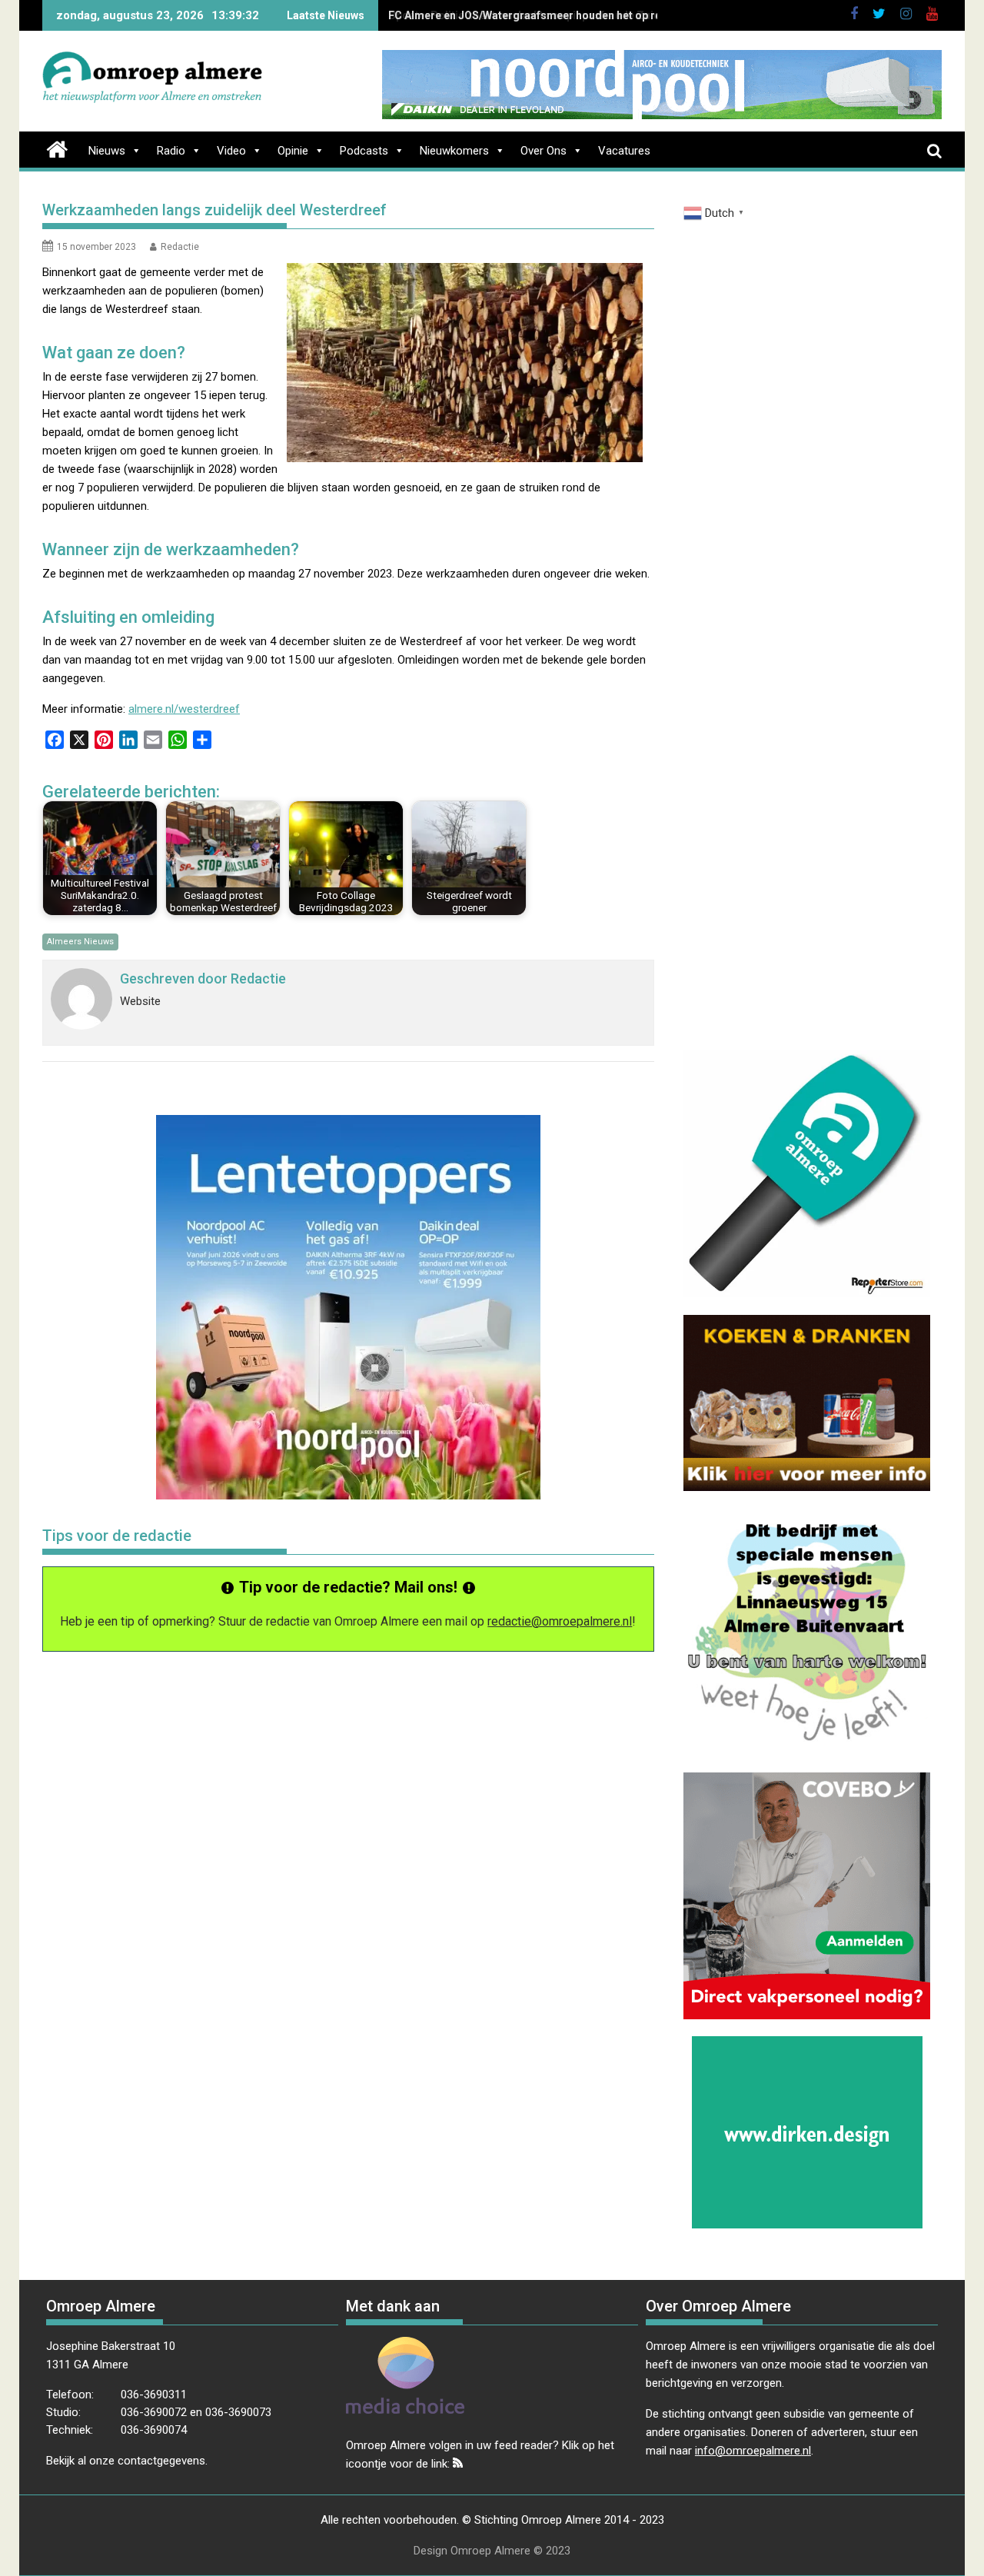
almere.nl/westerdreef (184, 709)
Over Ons (544, 151)
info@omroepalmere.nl (753, 2451)
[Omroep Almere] (57, 148)
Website (140, 1001)
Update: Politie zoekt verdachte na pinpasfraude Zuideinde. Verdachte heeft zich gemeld (615, 15)
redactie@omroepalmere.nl (560, 1621)
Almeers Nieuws (80, 942)
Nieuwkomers (454, 151)
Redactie (180, 247)
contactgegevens (161, 2461)
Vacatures (624, 151)
